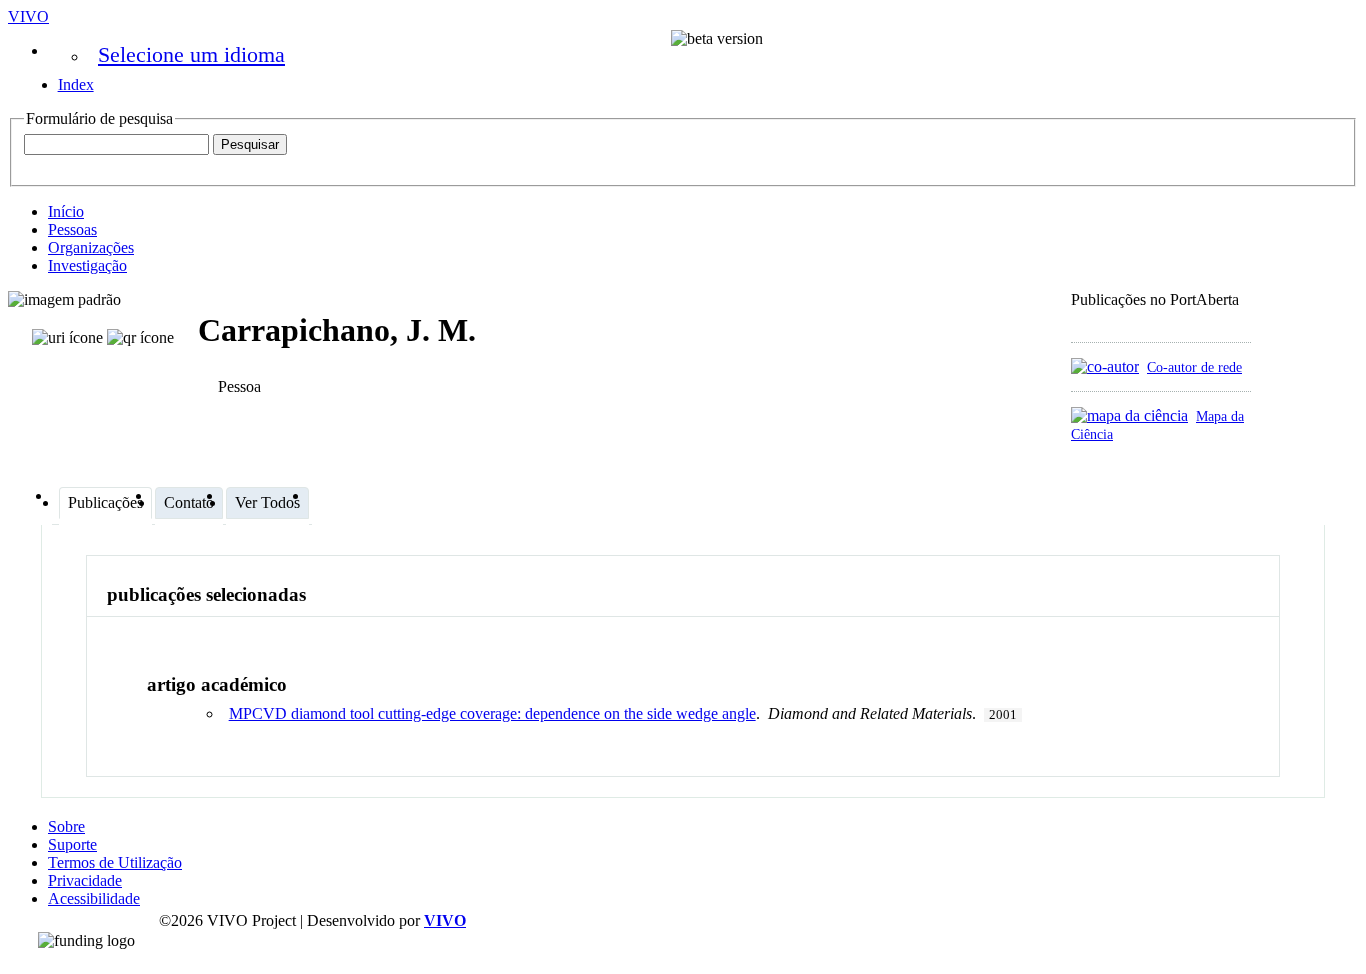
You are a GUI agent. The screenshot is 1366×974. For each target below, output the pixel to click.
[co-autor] (1105, 366)
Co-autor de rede (1194, 367)
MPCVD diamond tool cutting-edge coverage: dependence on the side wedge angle (492, 713)
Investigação (87, 265)
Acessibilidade (94, 898)
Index (76, 84)
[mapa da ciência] (1129, 415)
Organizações (91, 247)
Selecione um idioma (191, 54)
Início (66, 211)
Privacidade (85, 880)
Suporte (72, 844)
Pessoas (72, 229)
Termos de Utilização (115, 862)
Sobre (66, 826)
